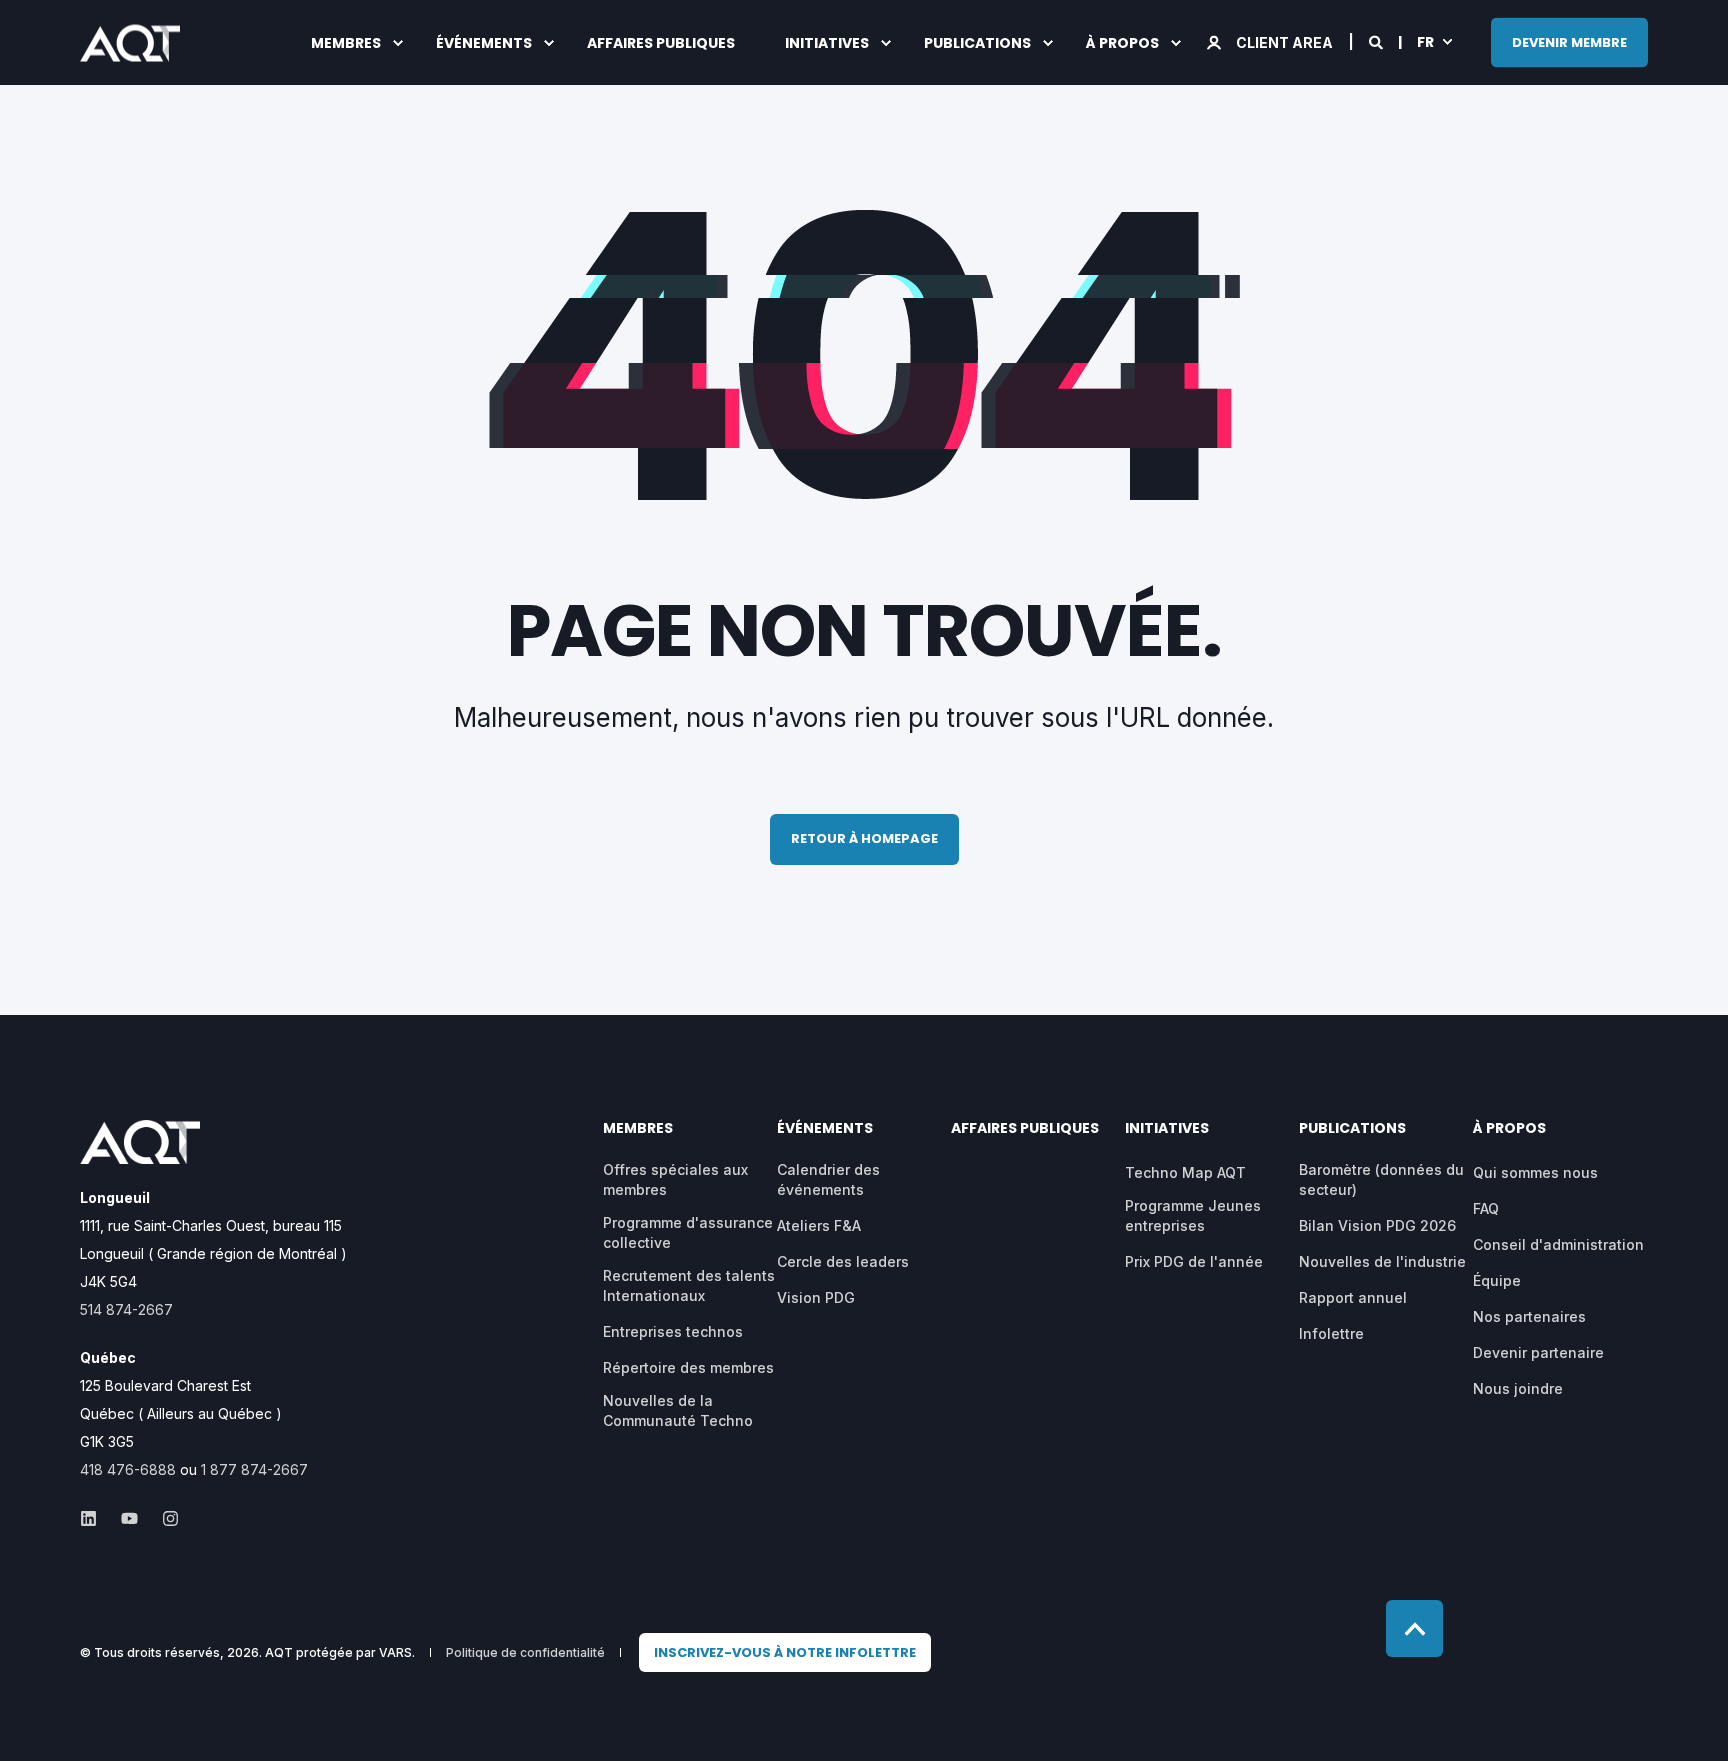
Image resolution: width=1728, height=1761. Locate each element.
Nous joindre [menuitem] (1518, 1388)
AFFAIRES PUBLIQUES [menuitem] (661, 43)
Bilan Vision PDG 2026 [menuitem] (1377, 1225)
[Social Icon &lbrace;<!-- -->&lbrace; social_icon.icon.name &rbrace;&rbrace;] (94, 1518)
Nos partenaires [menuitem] (1529, 1316)
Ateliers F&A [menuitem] (819, 1225)
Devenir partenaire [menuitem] (1538, 1352)
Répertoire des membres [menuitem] (688, 1367)
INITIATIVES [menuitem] (827, 43)
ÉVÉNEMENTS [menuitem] (484, 43)
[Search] (1377, 40)
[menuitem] (785, 1653)
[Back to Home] (130, 47)
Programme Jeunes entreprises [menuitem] (1193, 1215)
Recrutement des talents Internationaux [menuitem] (689, 1285)
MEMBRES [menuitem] (346, 43)
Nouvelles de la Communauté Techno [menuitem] (678, 1410)
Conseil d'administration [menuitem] (1558, 1244)
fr (1425, 41)
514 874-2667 (126, 1309)
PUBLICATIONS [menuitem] (977, 43)
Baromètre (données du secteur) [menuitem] (1381, 1179)
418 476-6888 (128, 1469)
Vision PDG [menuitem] (816, 1297)
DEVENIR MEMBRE (1569, 41)
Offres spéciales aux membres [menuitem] (675, 1179)
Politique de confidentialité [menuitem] (525, 1653)
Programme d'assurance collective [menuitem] (688, 1232)
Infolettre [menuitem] (1331, 1333)
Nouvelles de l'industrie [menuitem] (1382, 1261)
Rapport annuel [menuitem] (1353, 1297)
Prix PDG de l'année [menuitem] (1194, 1261)
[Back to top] (1414, 1628)
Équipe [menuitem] (1497, 1280)
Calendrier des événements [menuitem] (828, 1179)
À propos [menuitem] (1122, 43)
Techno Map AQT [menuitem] (1185, 1172)
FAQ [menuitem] (1486, 1208)
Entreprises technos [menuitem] (673, 1331)
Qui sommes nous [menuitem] (1535, 1172)
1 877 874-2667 (254, 1469)
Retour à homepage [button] (864, 838)
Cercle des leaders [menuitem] (843, 1261)
